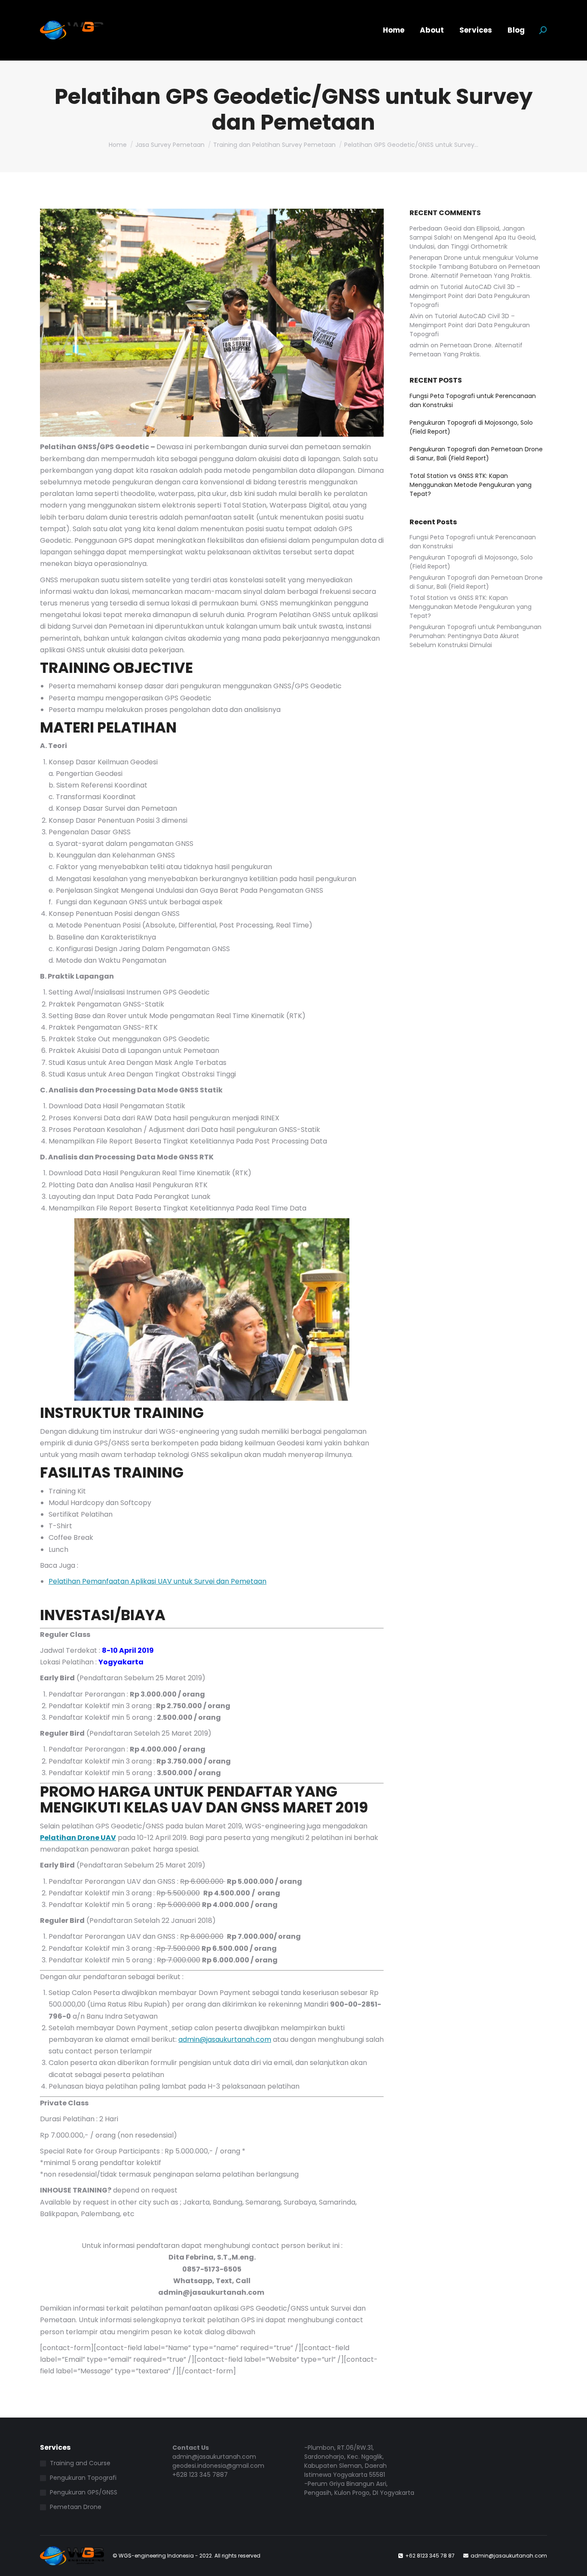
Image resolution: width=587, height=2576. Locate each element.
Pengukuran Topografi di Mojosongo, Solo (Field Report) (471, 427)
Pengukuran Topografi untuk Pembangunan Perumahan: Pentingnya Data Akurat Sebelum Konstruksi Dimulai (475, 636)
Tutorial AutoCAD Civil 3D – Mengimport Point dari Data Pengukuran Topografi (470, 296)
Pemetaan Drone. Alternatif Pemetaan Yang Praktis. (475, 271)
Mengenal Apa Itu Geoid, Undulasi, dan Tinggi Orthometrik (473, 242)
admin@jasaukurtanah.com (225, 2039)
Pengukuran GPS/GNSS (84, 2492)
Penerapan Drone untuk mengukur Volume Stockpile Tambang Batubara (474, 262)
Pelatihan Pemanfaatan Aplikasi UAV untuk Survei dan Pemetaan (157, 1581)
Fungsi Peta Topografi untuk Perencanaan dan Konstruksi (473, 400)
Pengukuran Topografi (83, 2478)
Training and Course (80, 2463)
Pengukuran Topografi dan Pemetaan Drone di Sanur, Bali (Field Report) (476, 454)
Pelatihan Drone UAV (78, 1838)
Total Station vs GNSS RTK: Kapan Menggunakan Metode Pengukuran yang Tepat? (471, 485)
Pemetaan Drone (76, 2507)
